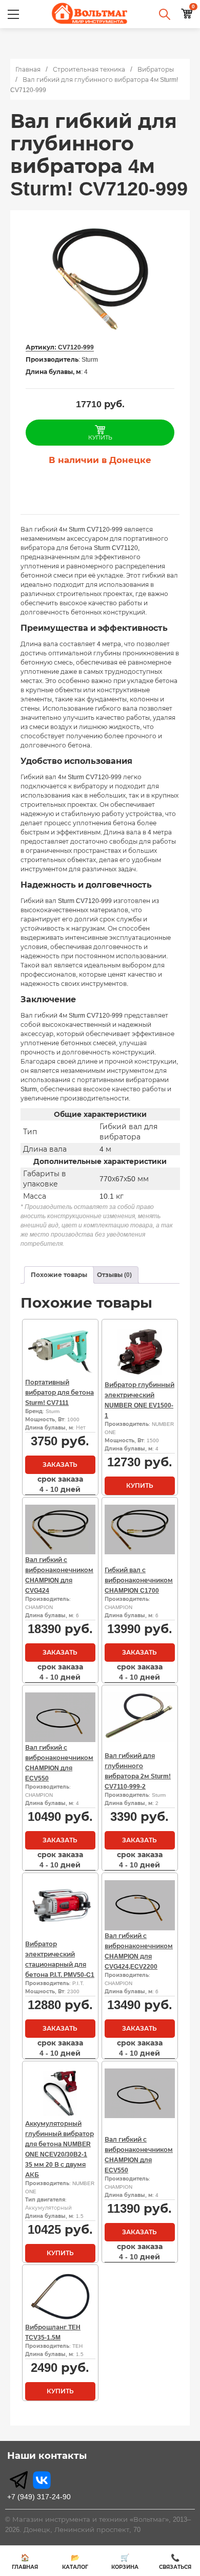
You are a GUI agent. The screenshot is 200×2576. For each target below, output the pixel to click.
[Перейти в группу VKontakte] (42, 2480)
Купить (140, 1486)
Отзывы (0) (114, 1275)
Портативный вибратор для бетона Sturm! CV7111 (59, 1393)
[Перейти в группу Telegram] (19, 2480)
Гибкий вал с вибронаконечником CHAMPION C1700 (139, 1580)
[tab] (59, 1275)
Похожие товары (59, 1275)
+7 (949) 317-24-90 (39, 2497)
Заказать (60, 1465)
